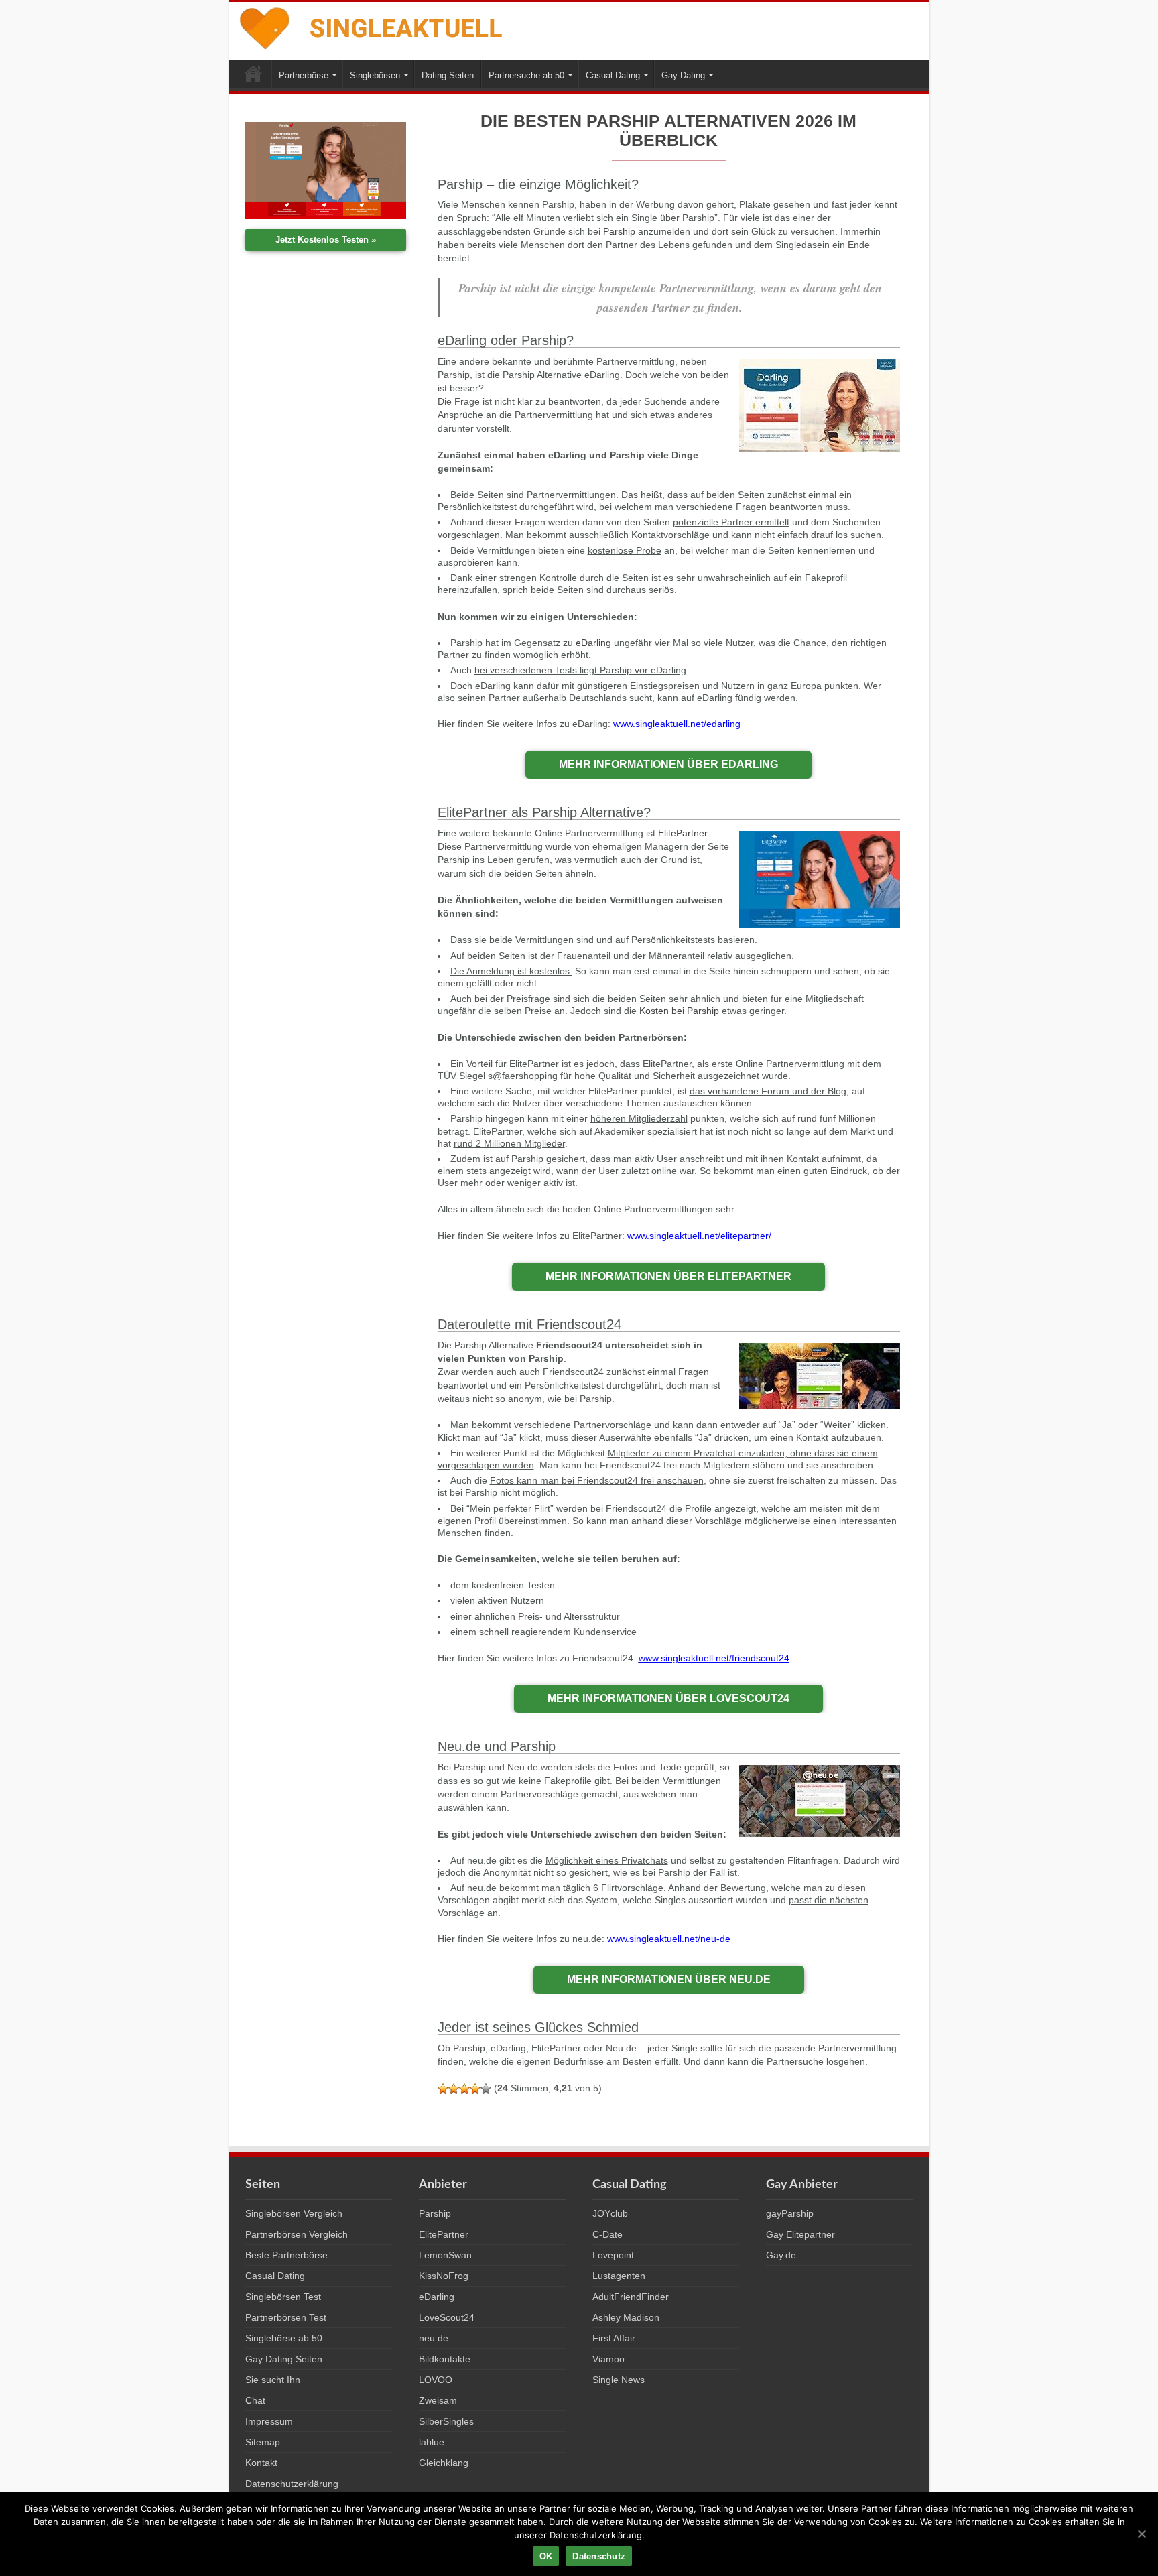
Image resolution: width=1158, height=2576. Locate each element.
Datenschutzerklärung (292, 2484)
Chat (255, 2400)
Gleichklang (444, 2463)
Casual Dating (613, 75)
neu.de (434, 2338)
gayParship (790, 2213)
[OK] (1141, 2534)
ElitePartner (683, 833)
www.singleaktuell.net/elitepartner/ (699, 1236)
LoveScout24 (447, 2317)
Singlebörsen (375, 75)
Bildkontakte (445, 2359)
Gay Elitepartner (800, 2234)
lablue (432, 2442)
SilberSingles (446, 2421)
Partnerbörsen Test (286, 2317)
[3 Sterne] (464, 2089)
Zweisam (438, 2400)
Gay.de (781, 2255)
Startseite (253, 74)
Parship (619, 231)
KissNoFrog (444, 2276)
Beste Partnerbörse (286, 2255)
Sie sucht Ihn (273, 2380)
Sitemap (263, 2442)
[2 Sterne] (454, 2089)
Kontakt (261, 2463)
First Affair (614, 2338)
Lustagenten (619, 2276)
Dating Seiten (448, 75)
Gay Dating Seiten (284, 2359)
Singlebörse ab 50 (284, 2338)
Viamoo (608, 2359)
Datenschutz (599, 2556)
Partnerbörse (304, 75)
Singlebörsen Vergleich (294, 2213)
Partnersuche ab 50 (526, 75)
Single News (619, 2380)
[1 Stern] (443, 2089)
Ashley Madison (626, 2317)
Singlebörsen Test (283, 2297)
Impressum (269, 2421)
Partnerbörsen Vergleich (297, 2234)
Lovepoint (613, 2255)
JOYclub (610, 2213)
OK (546, 2556)
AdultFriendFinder (631, 2297)
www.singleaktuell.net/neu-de (669, 1939)
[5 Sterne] (486, 2089)
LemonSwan (445, 2255)
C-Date (607, 2234)
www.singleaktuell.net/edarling (677, 724)
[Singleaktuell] (372, 26)
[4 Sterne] (475, 2089)
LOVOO (436, 2380)
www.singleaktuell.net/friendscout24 (714, 1658)
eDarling (593, 643)
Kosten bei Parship (679, 1011)
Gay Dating (683, 75)
